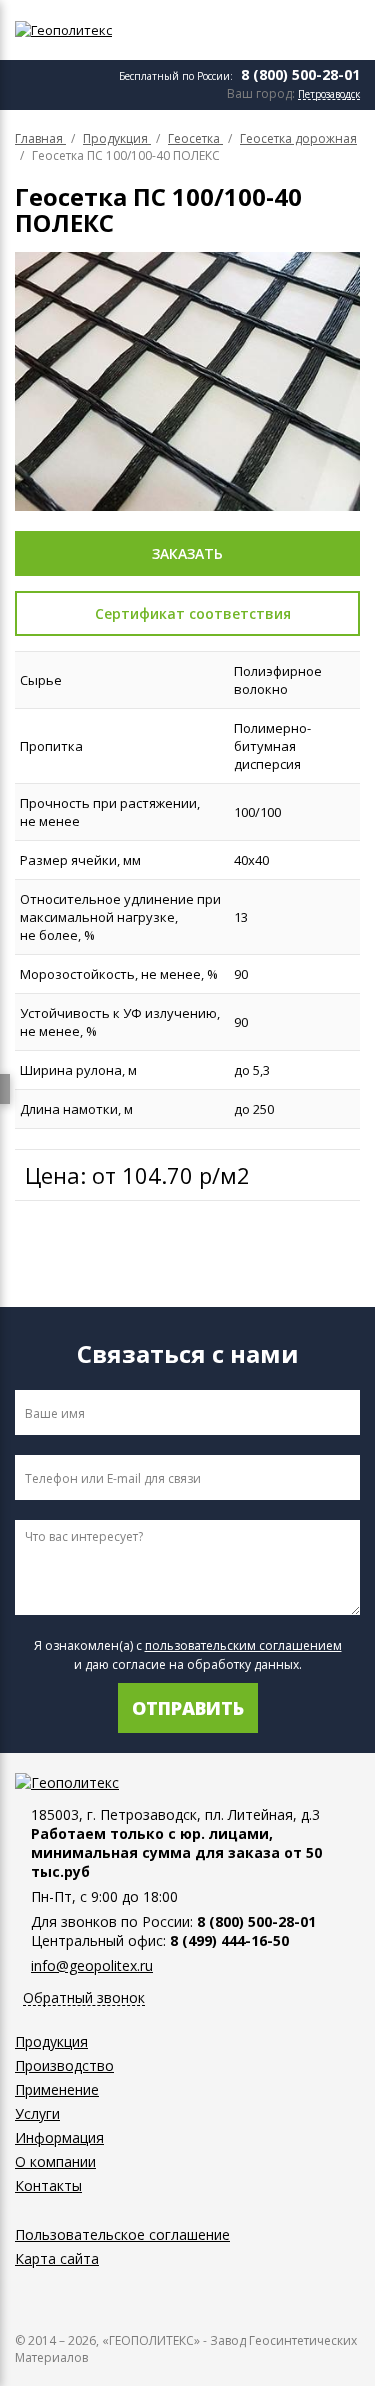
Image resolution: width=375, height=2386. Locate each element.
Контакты (48, 2185)
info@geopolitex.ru (92, 1965)
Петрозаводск (329, 94)
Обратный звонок (84, 1998)
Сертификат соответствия (193, 613)
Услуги (37, 2113)
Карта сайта (57, 2258)
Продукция (51, 2041)
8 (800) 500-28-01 (300, 74)
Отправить (188, 1708)
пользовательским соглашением (243, 1645)
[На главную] (105, 30)
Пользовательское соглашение (122, 2234)
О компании (55, 2161)
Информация (59, 2137)
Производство (64, 2065)
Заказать (187, 553)
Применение (57, 2089)
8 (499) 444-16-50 (229, 1940)
